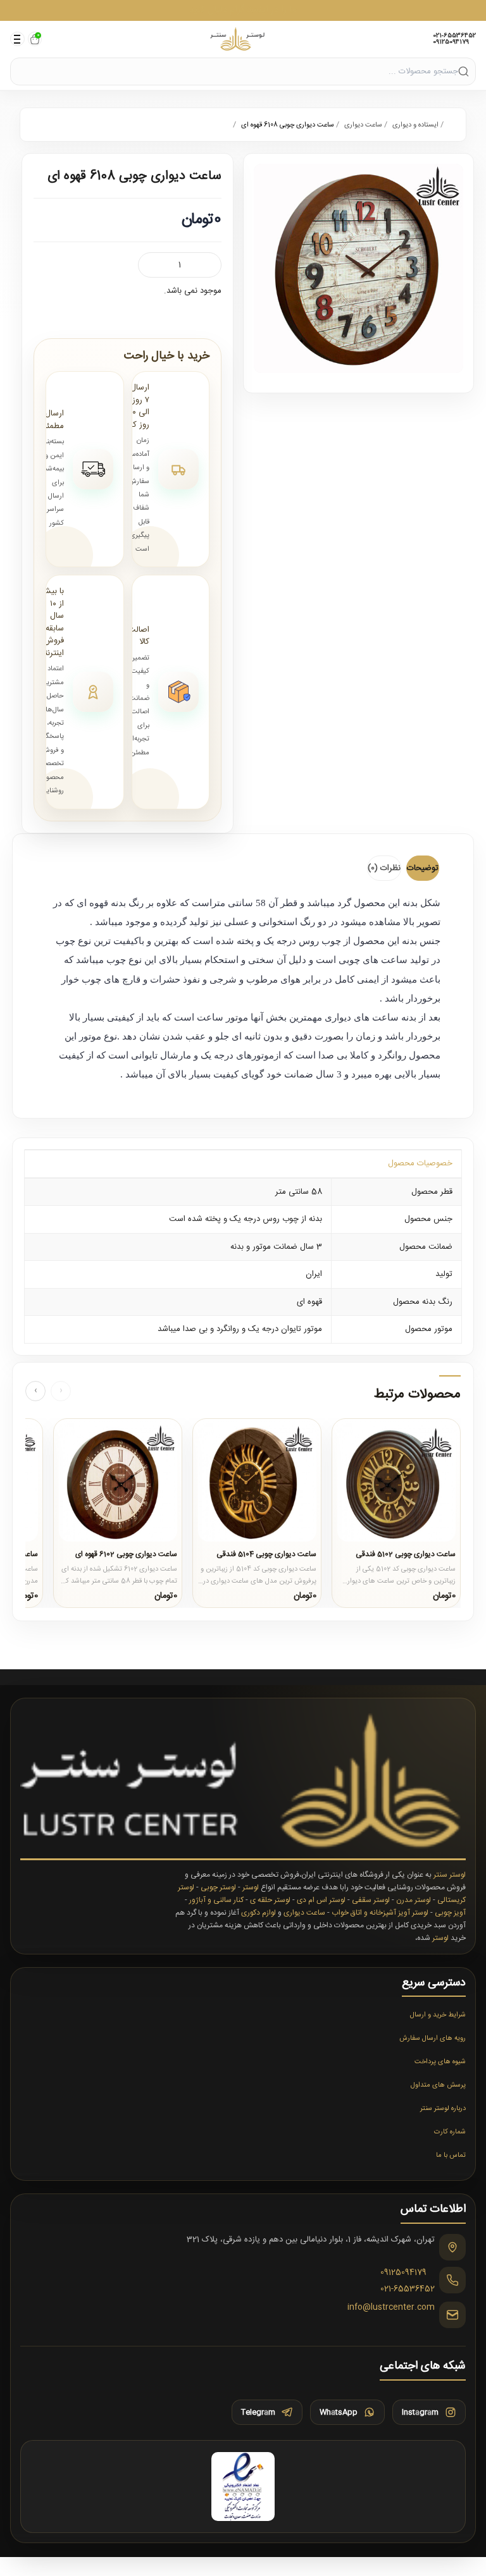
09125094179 (451, 42)
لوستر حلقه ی (270, 1900)
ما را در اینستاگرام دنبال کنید (243, 10)
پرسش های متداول (438, 2085)
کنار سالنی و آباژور (216, 1900)
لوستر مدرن (414, 1900)
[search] (464, 71)
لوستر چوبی (218, 1887)
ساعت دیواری (363, 125)
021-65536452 (454, 36)
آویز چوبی (450, 1913)
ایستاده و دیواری (415, 125)
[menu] (17, 39)
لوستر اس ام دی (321, 1900)
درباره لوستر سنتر (443, 2109)
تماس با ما (451, 2156)
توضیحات (423, 868)
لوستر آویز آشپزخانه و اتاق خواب (380, 1913)
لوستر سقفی (371, 1900)
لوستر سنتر (450, 1875)
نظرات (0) (384, 868)
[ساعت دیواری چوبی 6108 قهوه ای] (358, 268)
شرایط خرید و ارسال (438, 2015)
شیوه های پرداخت (440, 2062)
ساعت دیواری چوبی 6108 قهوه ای (288, 125)
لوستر (251, 1887)
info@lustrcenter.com (391, 2308)
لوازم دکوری (259, 1913)
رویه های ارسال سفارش (433, 2039)
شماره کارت (450, 2132)
